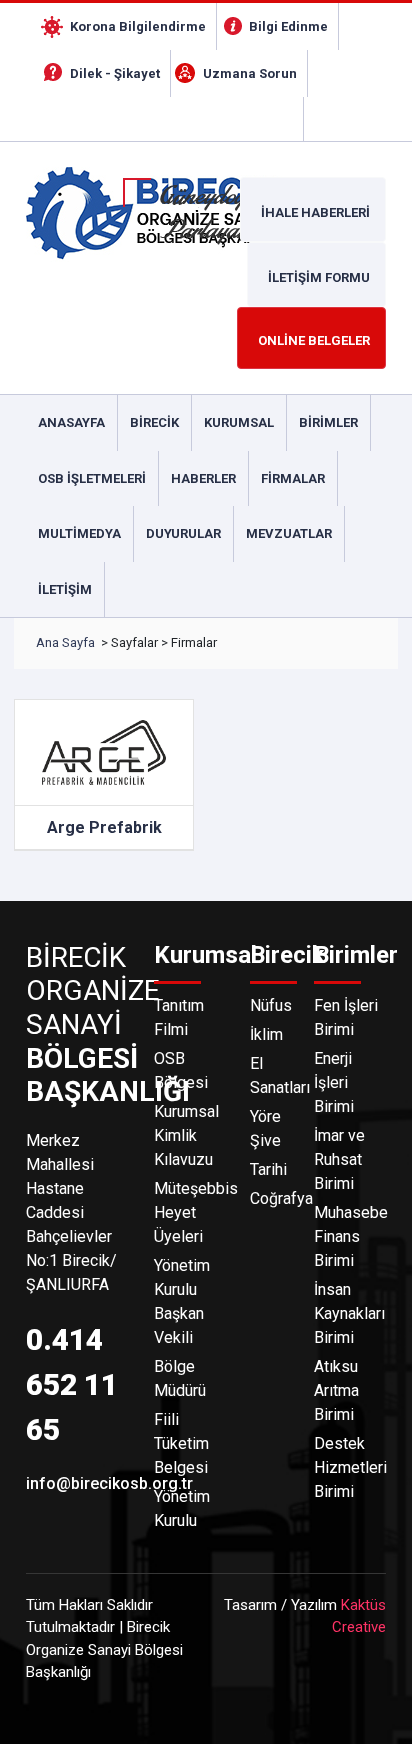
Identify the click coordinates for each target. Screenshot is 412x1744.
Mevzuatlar (289, 533)
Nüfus (270, 1005)
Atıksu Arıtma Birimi (336, 1390)
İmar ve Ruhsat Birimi (339, 1159)
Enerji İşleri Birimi (334, 1082)
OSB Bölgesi (181, 1070)
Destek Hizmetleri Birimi (350, 1467)
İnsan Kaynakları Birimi (349, 1313)
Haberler (203, 478)
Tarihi (268, 1169)
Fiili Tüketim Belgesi (181, 1443)
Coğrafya (270, 1198)
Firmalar (293, 478)
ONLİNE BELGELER (314, 340)
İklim (266, 1034)
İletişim (65, 589)
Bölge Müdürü (180, 1378)
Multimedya (79, 533)
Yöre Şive (265, 1128)
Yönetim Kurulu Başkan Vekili (182, 1301)
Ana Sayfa (65, 642)
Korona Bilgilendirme (138, 26)
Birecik (154, 422)
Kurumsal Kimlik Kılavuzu (186, 1135)
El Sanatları (270, 1075)
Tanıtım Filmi (179, 1017)
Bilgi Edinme (288, 26)
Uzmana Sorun (250, 73)
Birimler (328, 422)
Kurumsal (239, 422)
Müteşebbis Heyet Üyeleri (190, 1212)
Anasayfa (71, 422)
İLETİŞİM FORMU (319, 277)
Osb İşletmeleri (92, 478)
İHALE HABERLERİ (315, 212)
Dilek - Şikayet (115, 73)
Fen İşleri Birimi (346, 1017)
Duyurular (183, 533)
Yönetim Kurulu (182, 1508)
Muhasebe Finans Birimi (350, 1236)
